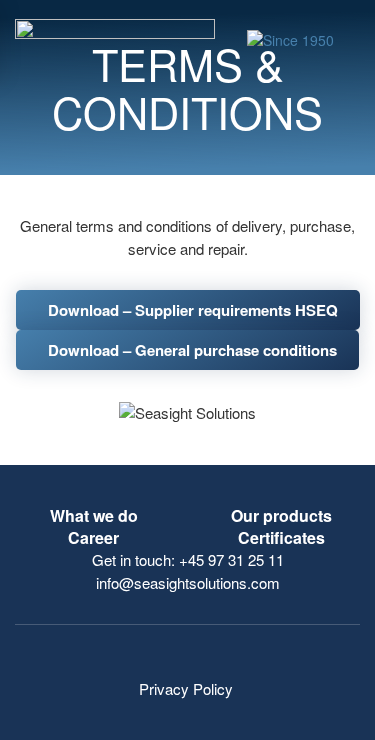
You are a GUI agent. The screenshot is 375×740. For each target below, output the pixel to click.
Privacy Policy (188, 688)
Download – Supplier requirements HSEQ (193, 310)
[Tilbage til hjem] (119, 40)
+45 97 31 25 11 (231, 559)
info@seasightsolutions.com (188, 582)
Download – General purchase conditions (192, 350)
